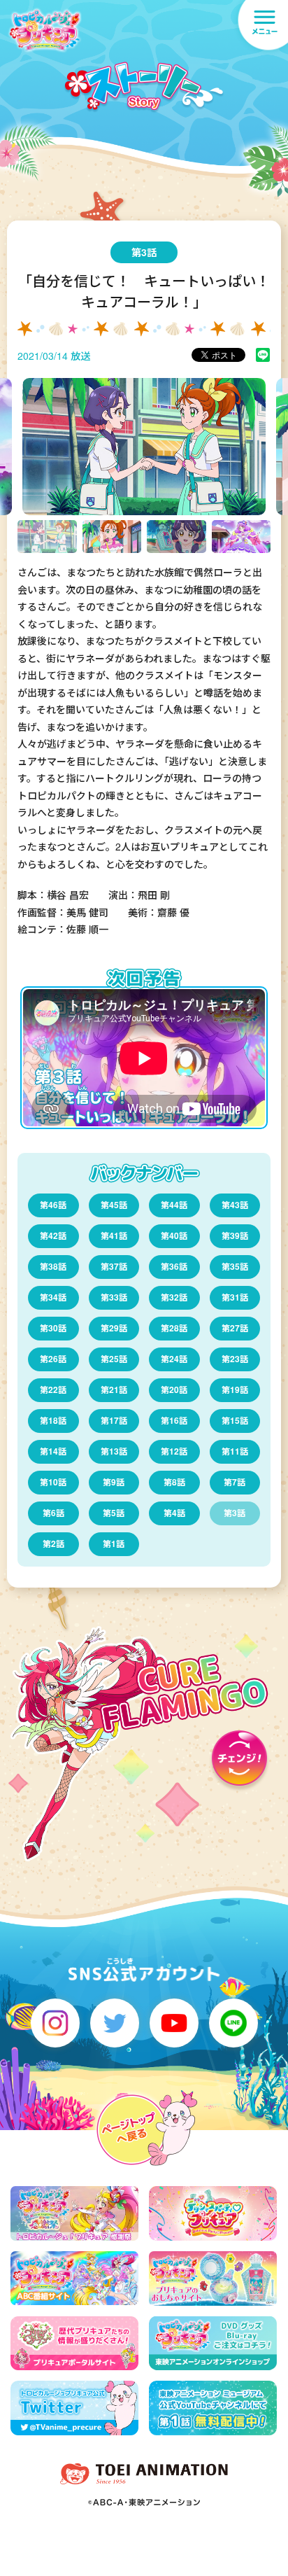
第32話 (174, 1297)
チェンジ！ (239, 1762)
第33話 (114, 1297)
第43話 (235, 1205)
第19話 (235, 1389)
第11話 (235, 1451)
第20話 (174, 1389)
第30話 (53, 1328)
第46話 (53, 1205)
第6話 (53, 1513)
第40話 (174, 1235)
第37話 (114, 1266)
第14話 (53, 1451)
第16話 (174, 1420)
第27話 (235, 1328)
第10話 (53, 1482)
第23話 (235, 1359)
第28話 (174, 1328)
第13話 (114, 1451)
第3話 (235, 1513)
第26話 (53, 1359)
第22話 (53, 1389)
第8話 (174, 1482)
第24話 (174, 1359)
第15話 (235, 1420)
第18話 (53, 1420)
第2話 (53, 1543)
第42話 (53, 1235)
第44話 (174, 1205)
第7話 (235, 1482)
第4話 (174, 1513)
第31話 (235, 1297)
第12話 (174, 1451)
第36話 (174, 1266)
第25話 (114, 1359)
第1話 (114, 1543)
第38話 (53, 1266)
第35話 (235, 1266)
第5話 (114, 1513)
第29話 (114, 1328)
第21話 (114, 1389)
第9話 (114, 1482)
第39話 (235, 1235)
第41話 (114, 1235)
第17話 (114, 1420)
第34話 (53, 1297)
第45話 (114, 1205)
